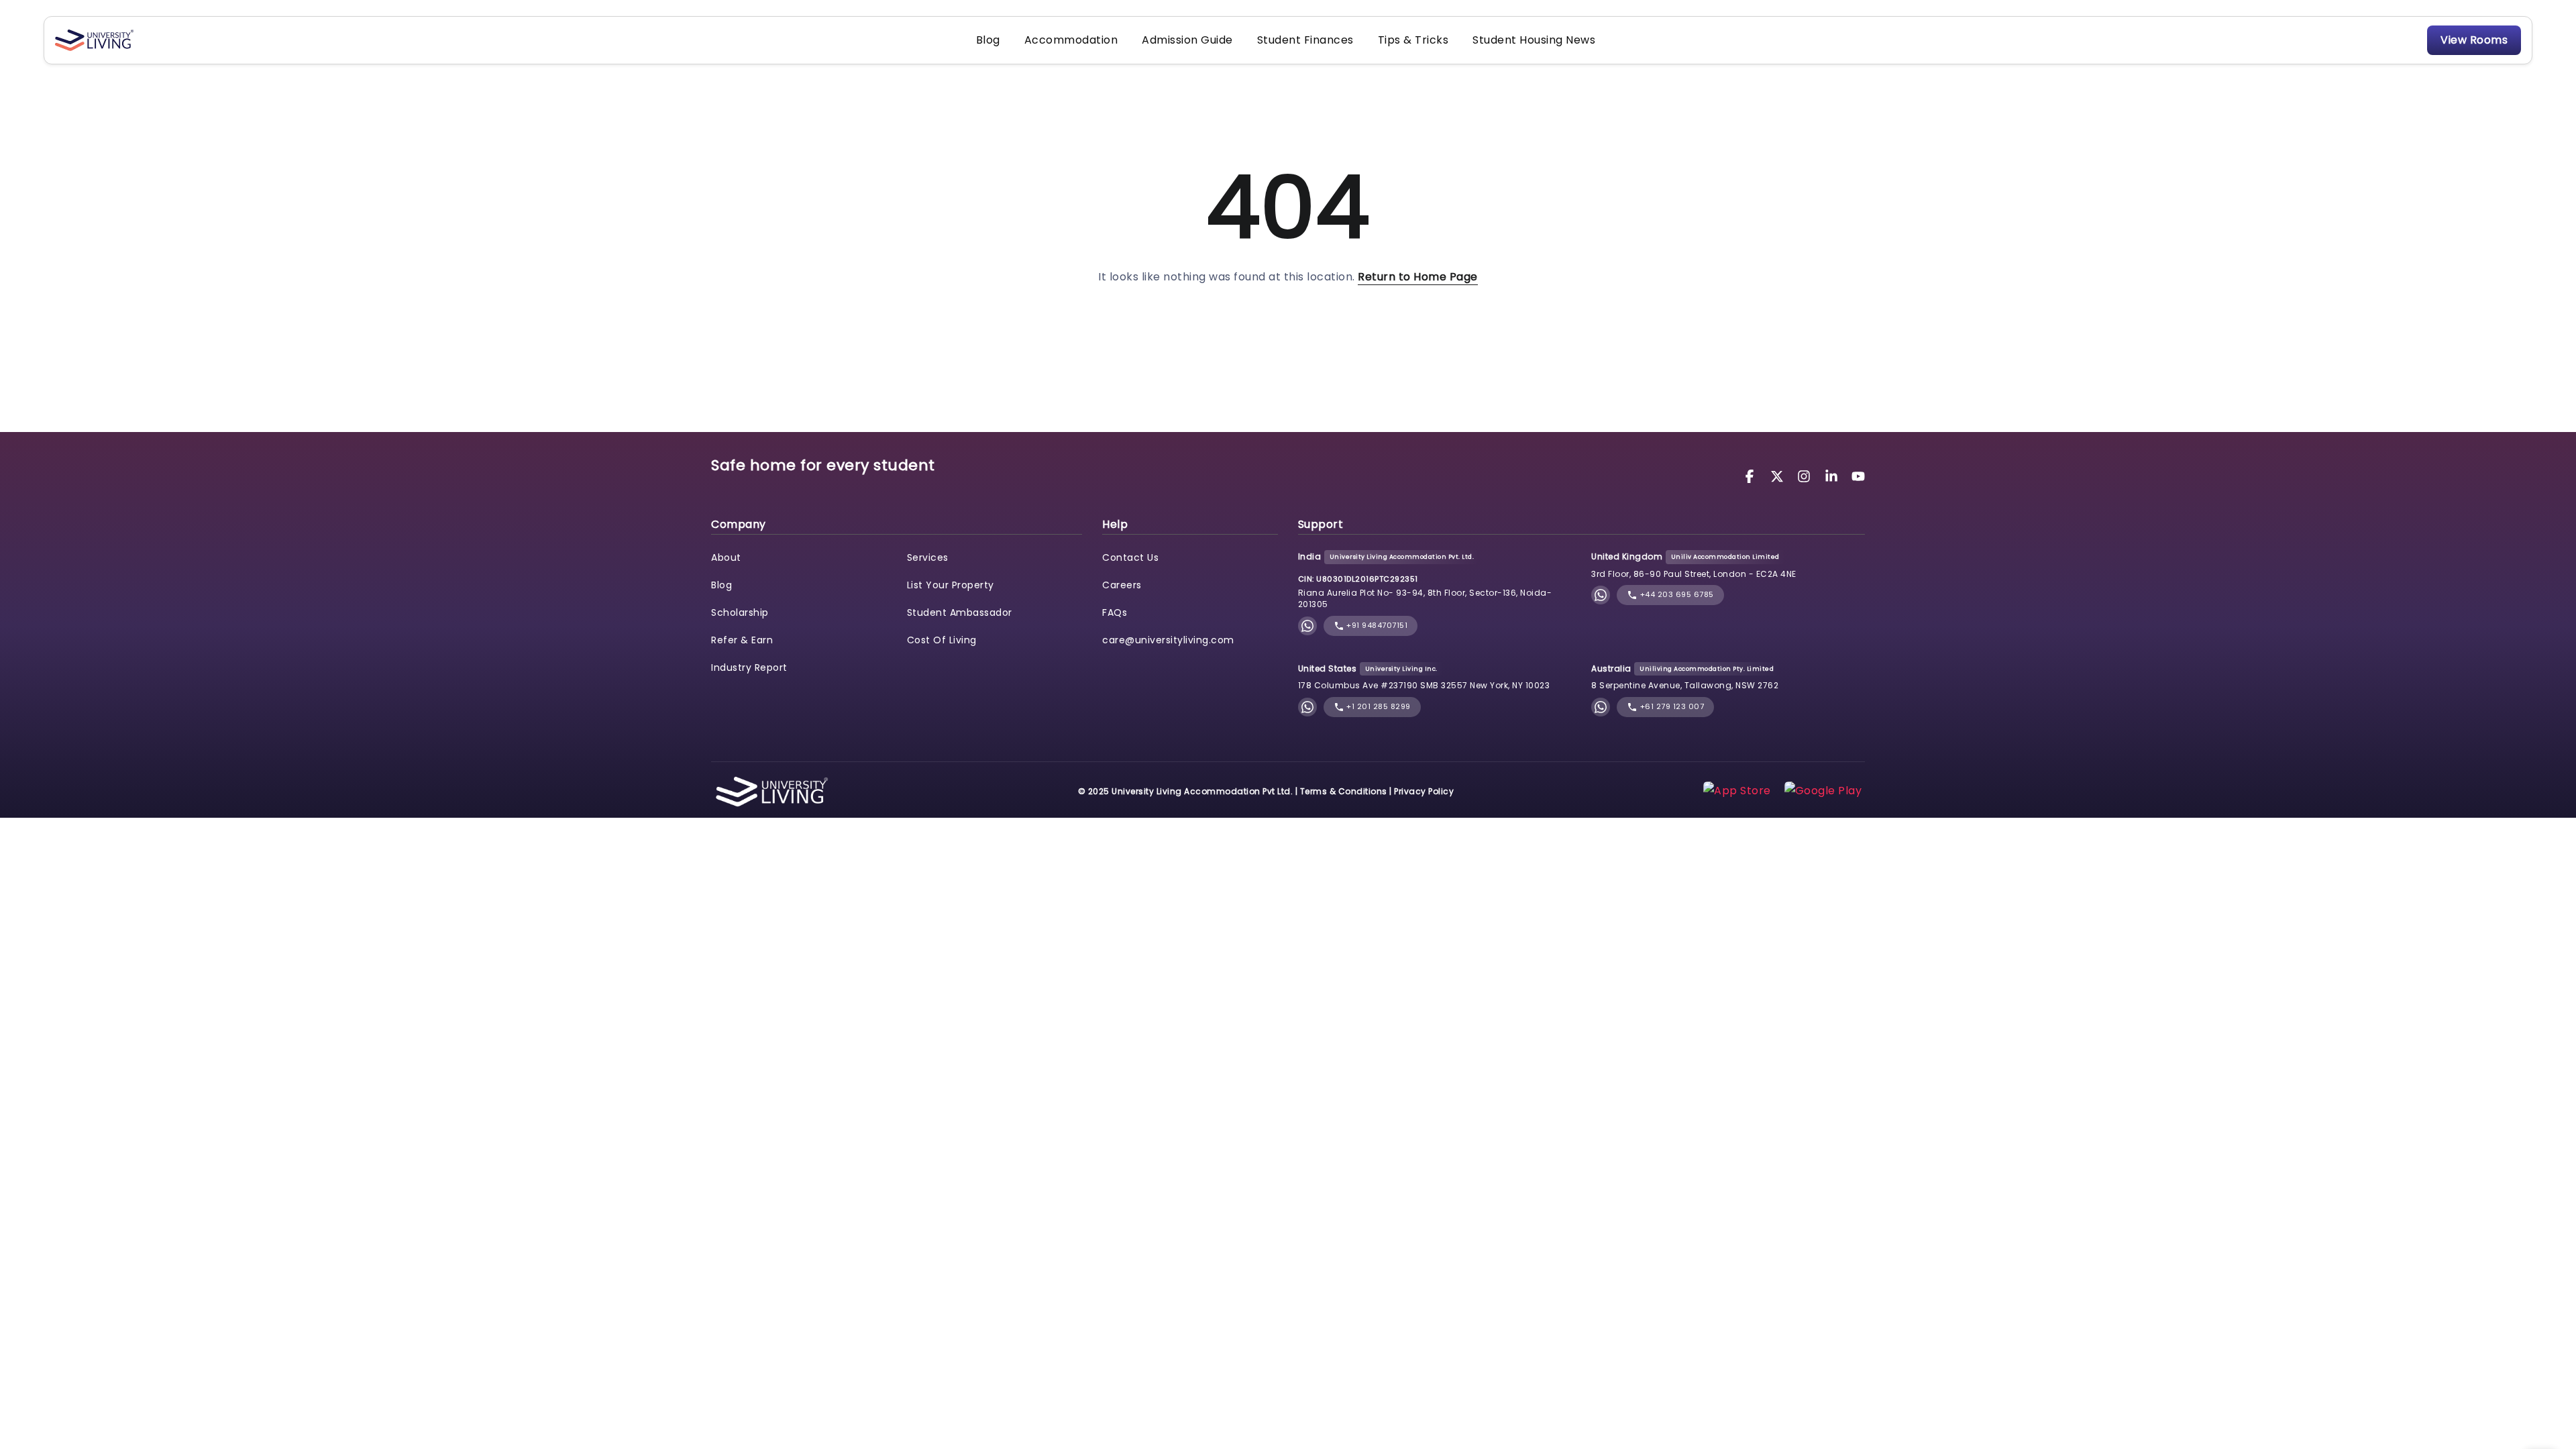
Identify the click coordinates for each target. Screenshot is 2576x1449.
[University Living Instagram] (1806, 475)
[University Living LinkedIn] (1833, 475)
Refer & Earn (742, 640)
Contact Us (1130, 557)
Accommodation (1071, 40)
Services (928, 557)
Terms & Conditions (1344, 791)
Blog (988, 40)
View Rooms (2474, 40)
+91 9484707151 (1376, 625)
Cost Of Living (942, 640)
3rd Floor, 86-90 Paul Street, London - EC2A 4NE (1694, 574)
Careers (1122, 585)
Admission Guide (1187, 40)
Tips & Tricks (1413, 40)
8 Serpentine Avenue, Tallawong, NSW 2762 (1685, 685)
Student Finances (1305, 40)
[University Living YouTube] (1858, 475)
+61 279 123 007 (1671, 706)
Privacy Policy (1424, 791)
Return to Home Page (1418, 277)
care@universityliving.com (1168, 640)
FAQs (1115, 612)
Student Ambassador (960, 612)
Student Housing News (1534, 40)
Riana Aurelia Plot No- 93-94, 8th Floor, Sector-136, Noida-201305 (1425, 598)
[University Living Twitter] (1779, 475)
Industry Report (749, 667)
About (726, 557)
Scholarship (740, 612)
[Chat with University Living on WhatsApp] (1307, 626)
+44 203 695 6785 (1676, 594)
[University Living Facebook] (1752, 475)
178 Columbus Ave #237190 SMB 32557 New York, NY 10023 (1424, 685)
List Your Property (951, 585)
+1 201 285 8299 (1378, 706)
